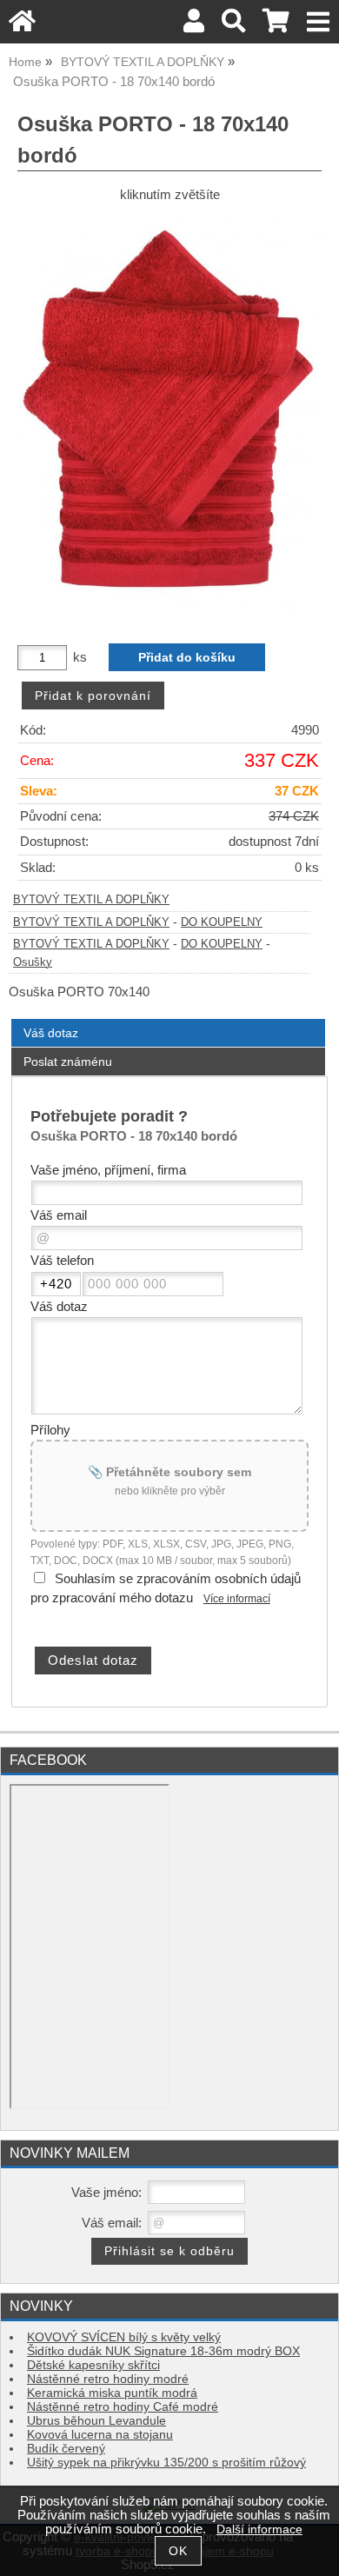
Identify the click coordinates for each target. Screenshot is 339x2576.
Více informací (237, 1599)
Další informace (259, 2529)
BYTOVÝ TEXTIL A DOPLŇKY (91, 900)
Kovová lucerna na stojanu (100, 2435)
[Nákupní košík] (276, 26)
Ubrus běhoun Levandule (96, 2421)
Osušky (33, 962)
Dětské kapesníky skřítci (93, 2365)
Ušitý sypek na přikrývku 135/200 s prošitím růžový (166, 2463)
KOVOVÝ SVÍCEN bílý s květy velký (124, 2337)
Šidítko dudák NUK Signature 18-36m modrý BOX (163, 2351)
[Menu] (319, 22)
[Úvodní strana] (22, 26)
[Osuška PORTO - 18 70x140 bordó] (169, 417)
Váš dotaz (51, 1033)
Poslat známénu (68, 1062)
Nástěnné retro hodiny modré (108, 2379)
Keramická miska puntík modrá (112, 2393)
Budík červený (66, 2449)
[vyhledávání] (233, 26)
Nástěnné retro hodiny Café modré (123, 2407)
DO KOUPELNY (222, 922)
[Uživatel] (194, 26)
